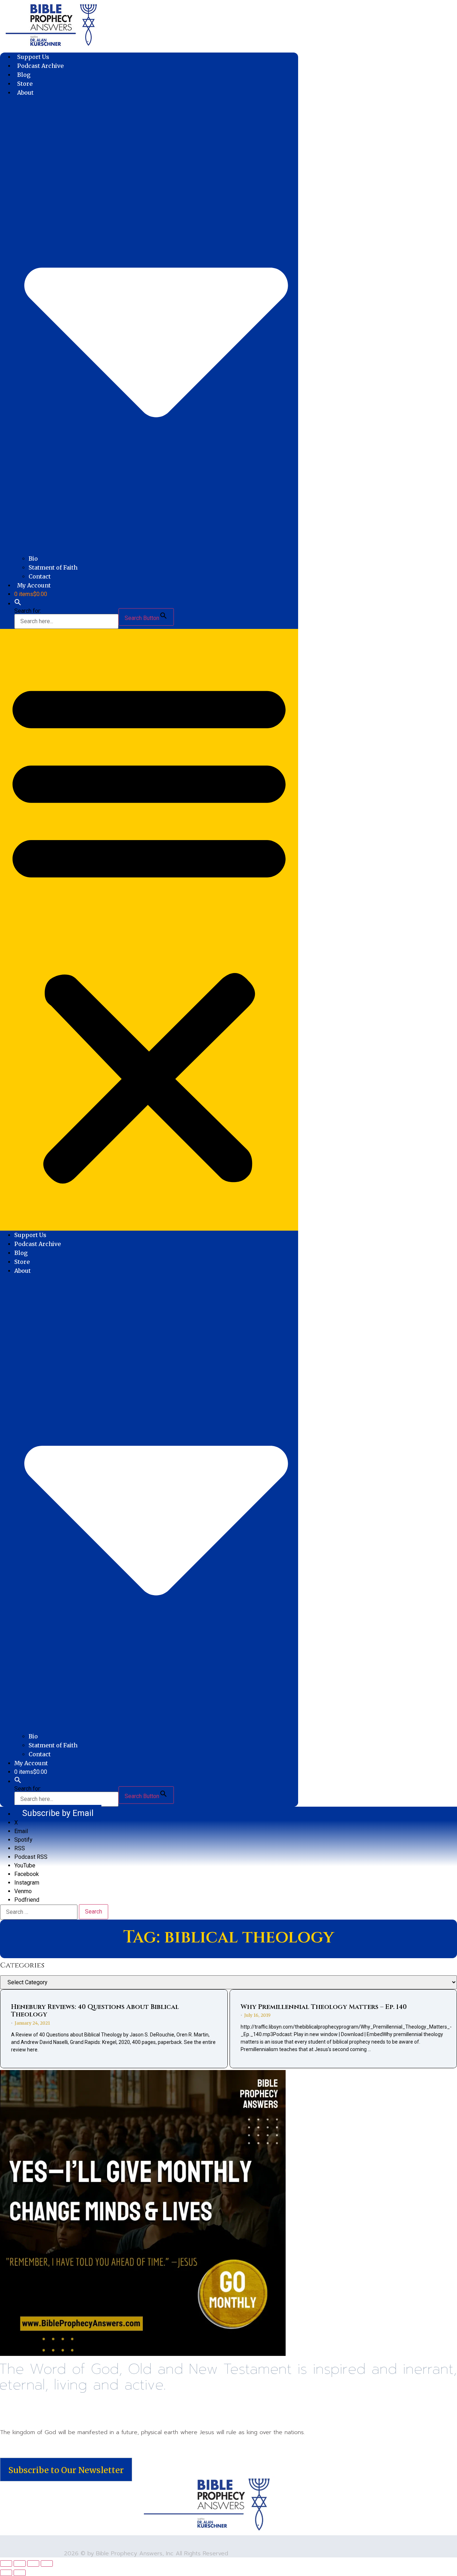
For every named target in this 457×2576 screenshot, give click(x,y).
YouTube (25, 1865)
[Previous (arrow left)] (6, 2573)
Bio (33, 559)
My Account (34, 585)
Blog (24, 75)
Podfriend (27, 1900)
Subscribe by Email (58, 1813)
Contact (40, 576)
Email (21, 1831)
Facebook (27, 1874)
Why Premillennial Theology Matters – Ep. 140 (324, 2007)
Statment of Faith (53, 567)
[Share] (33, 2563)
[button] (18, 604)
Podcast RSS (31, 1857)
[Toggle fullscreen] (20, 2563)
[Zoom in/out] (6, 2563)
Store (25, 84)
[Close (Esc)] (47, 2563)
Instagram (27, 1883)
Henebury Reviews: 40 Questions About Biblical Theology (95, 2011)
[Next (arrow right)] (20, 2573)
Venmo (23, 1891)
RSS (20, 1848)
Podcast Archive (40, 66)
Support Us (33, 57)
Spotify (23, 1840)
